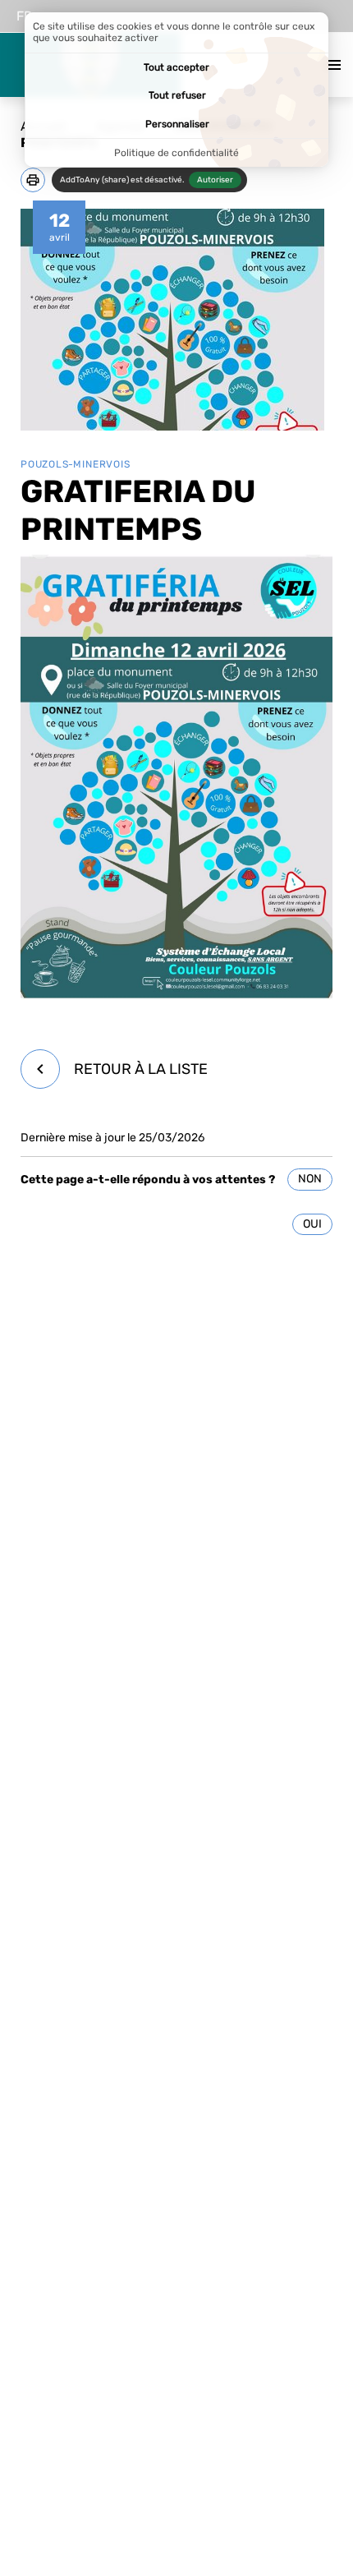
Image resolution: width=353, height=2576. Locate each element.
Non (310, 1179)
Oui (312, 1224)
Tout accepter (176, 67)
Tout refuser (177, 95)
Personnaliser (177, 124)
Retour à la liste (141, 1069)
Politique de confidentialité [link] (176, 153)
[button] (33, 180)
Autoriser (215, 180)
